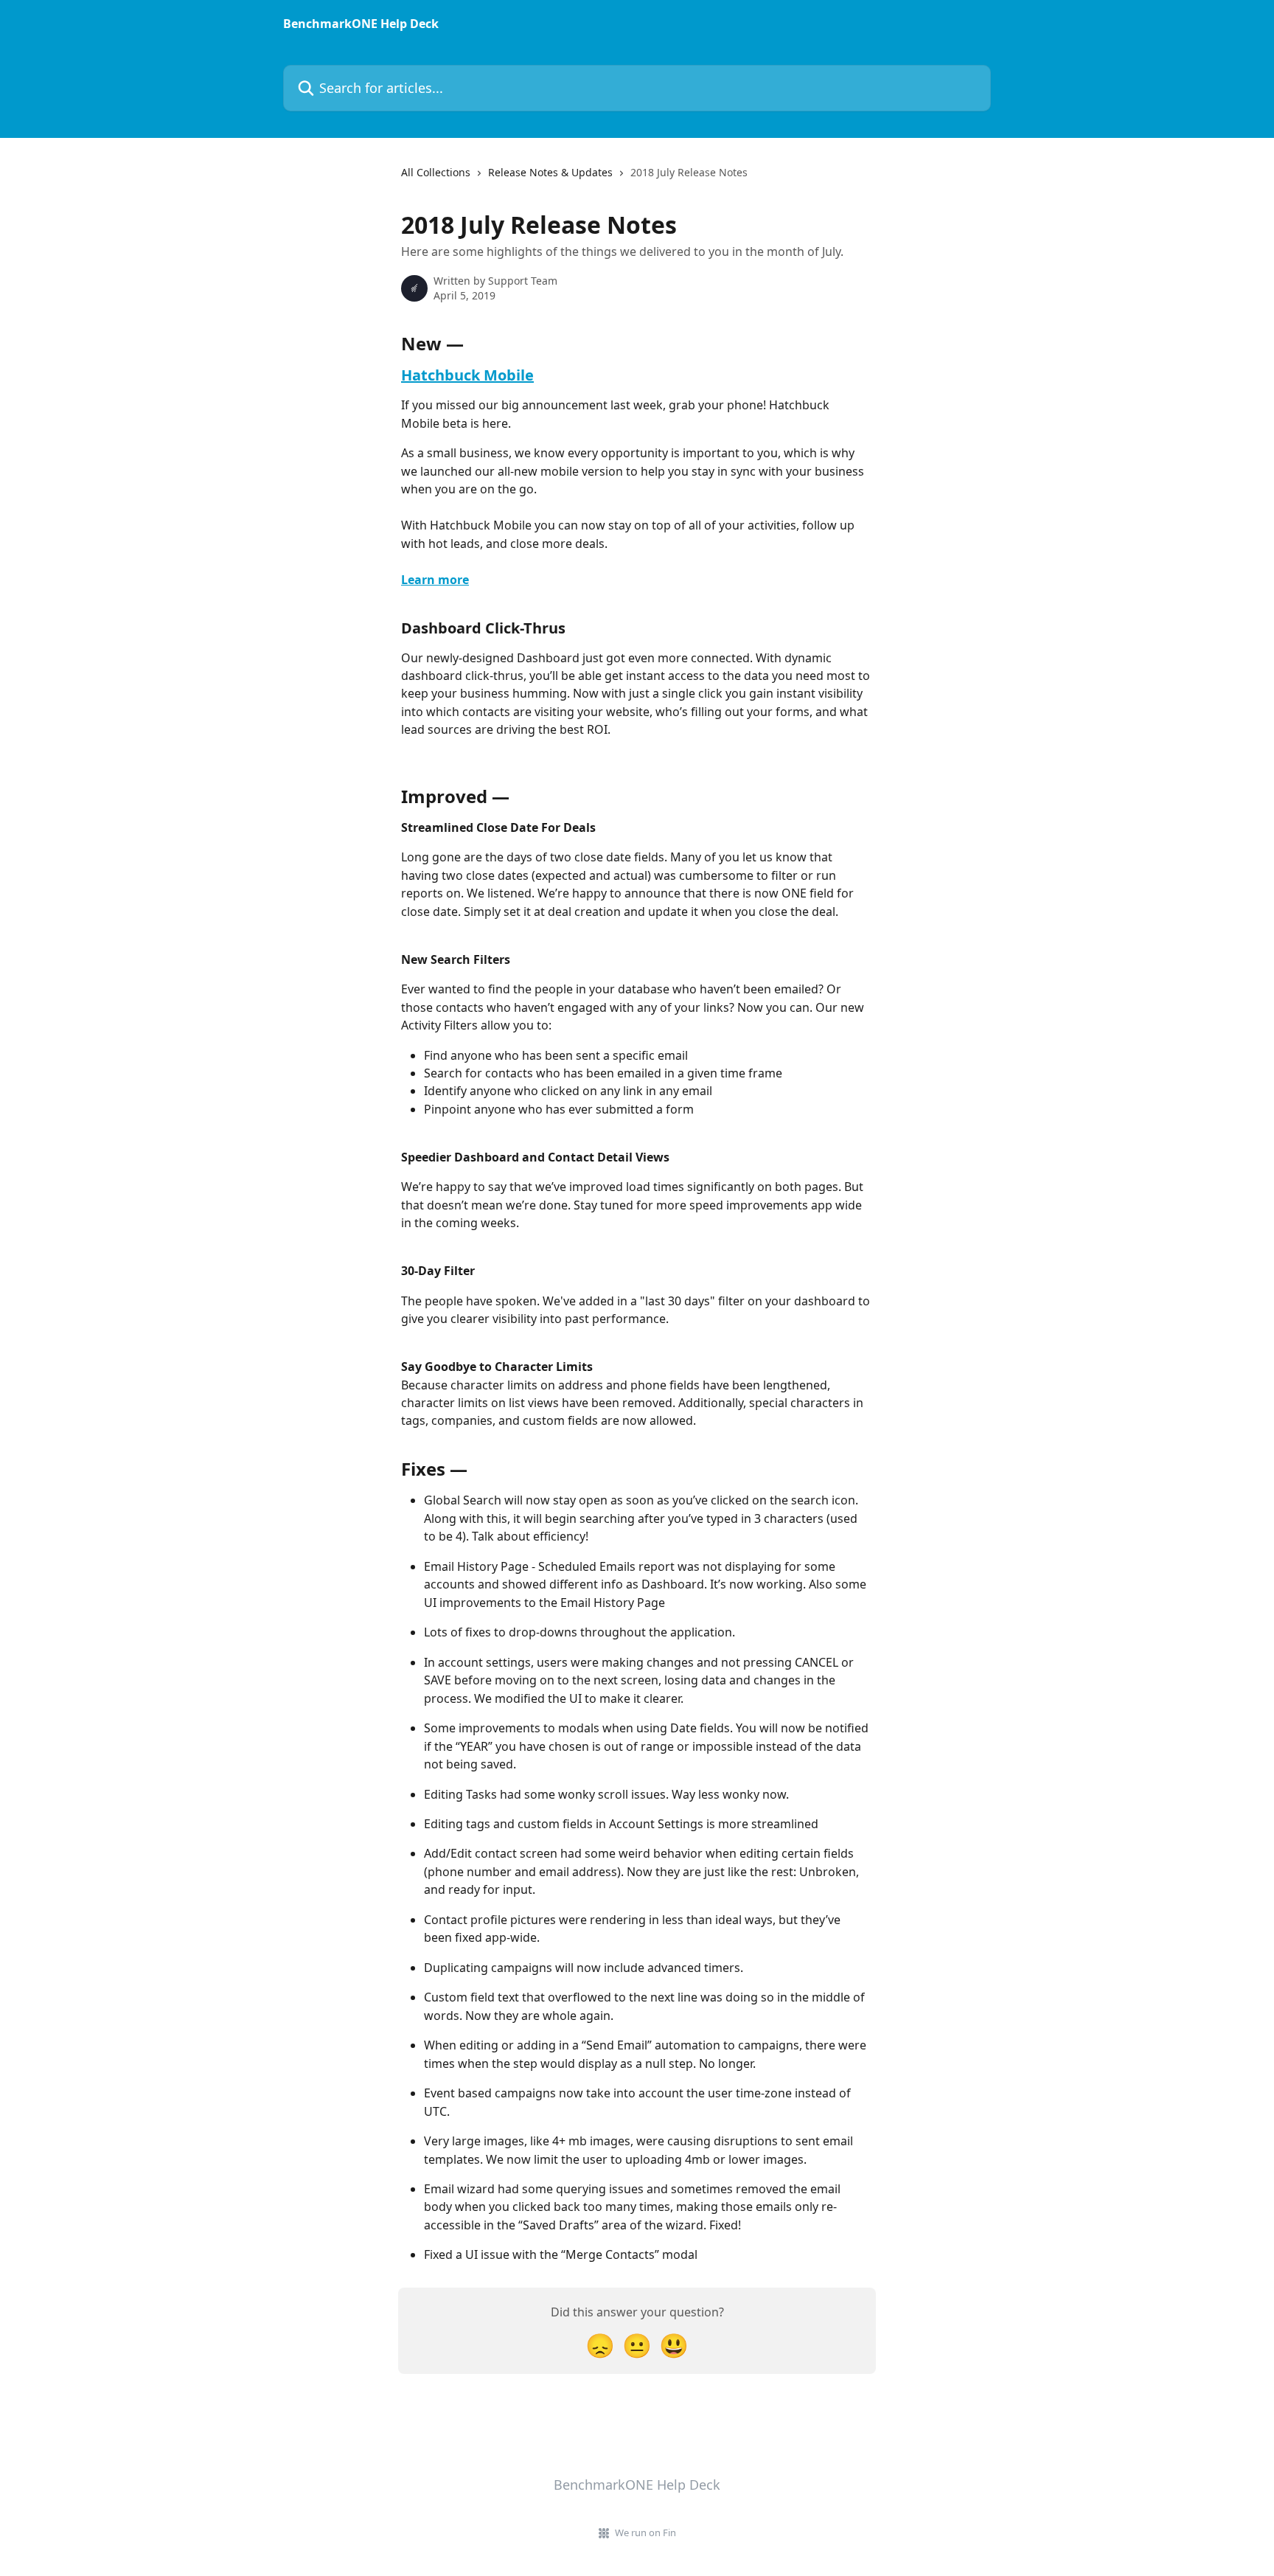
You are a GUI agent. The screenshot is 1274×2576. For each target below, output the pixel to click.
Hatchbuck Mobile (467, 375)
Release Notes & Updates (550, 172)
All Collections (436, 172)
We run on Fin (645, 2532)
